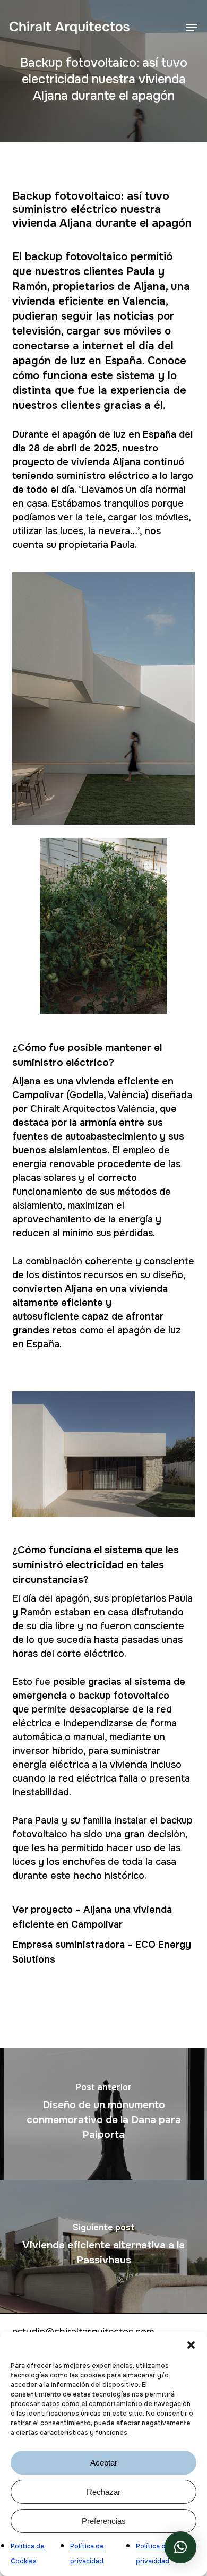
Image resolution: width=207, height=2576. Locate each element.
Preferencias (104, 2521)
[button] (191, 2345)
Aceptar (104, 2463)
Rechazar (103, 2492)
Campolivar (96, 1924)
